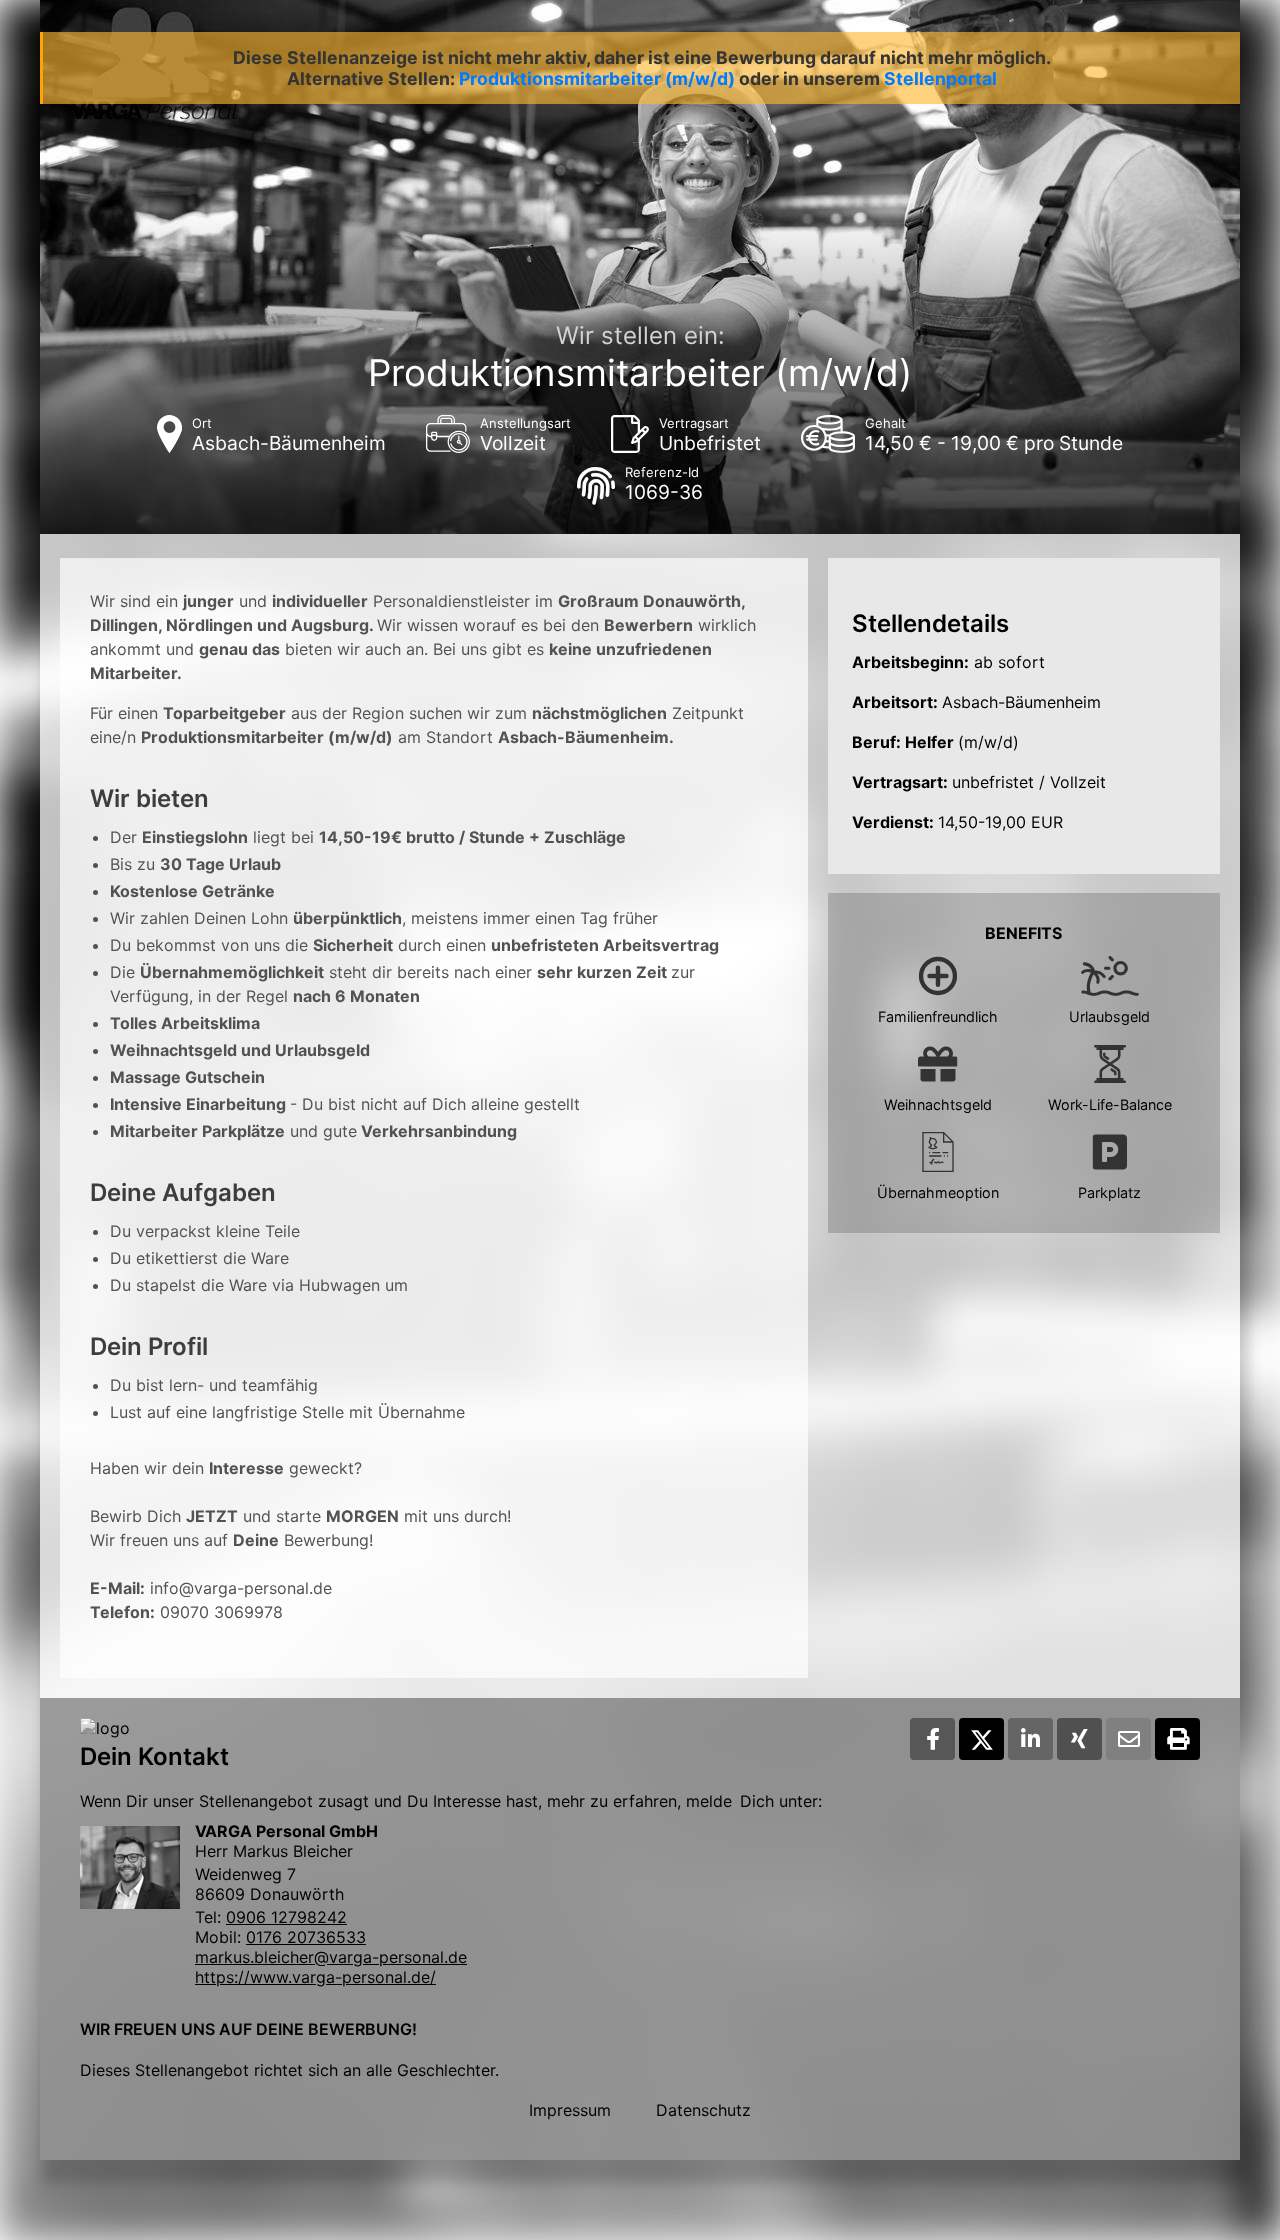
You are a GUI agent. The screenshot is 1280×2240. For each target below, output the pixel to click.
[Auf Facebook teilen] (932, 1739)
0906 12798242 (286, 1917)
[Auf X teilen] (981, 1739)
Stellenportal (940, 78)
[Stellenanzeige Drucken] (1177, 1739)
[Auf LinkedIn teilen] (1030, 1739)
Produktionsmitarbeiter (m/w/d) (597, 78)
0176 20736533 (306, 1937)
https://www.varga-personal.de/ (315, 1977)
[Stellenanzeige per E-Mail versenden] (1128, 1739)
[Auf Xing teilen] (1079, 1739)
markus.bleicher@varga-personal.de (331, 1957)
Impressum (570, 2110)
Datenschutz (703, 2110)
